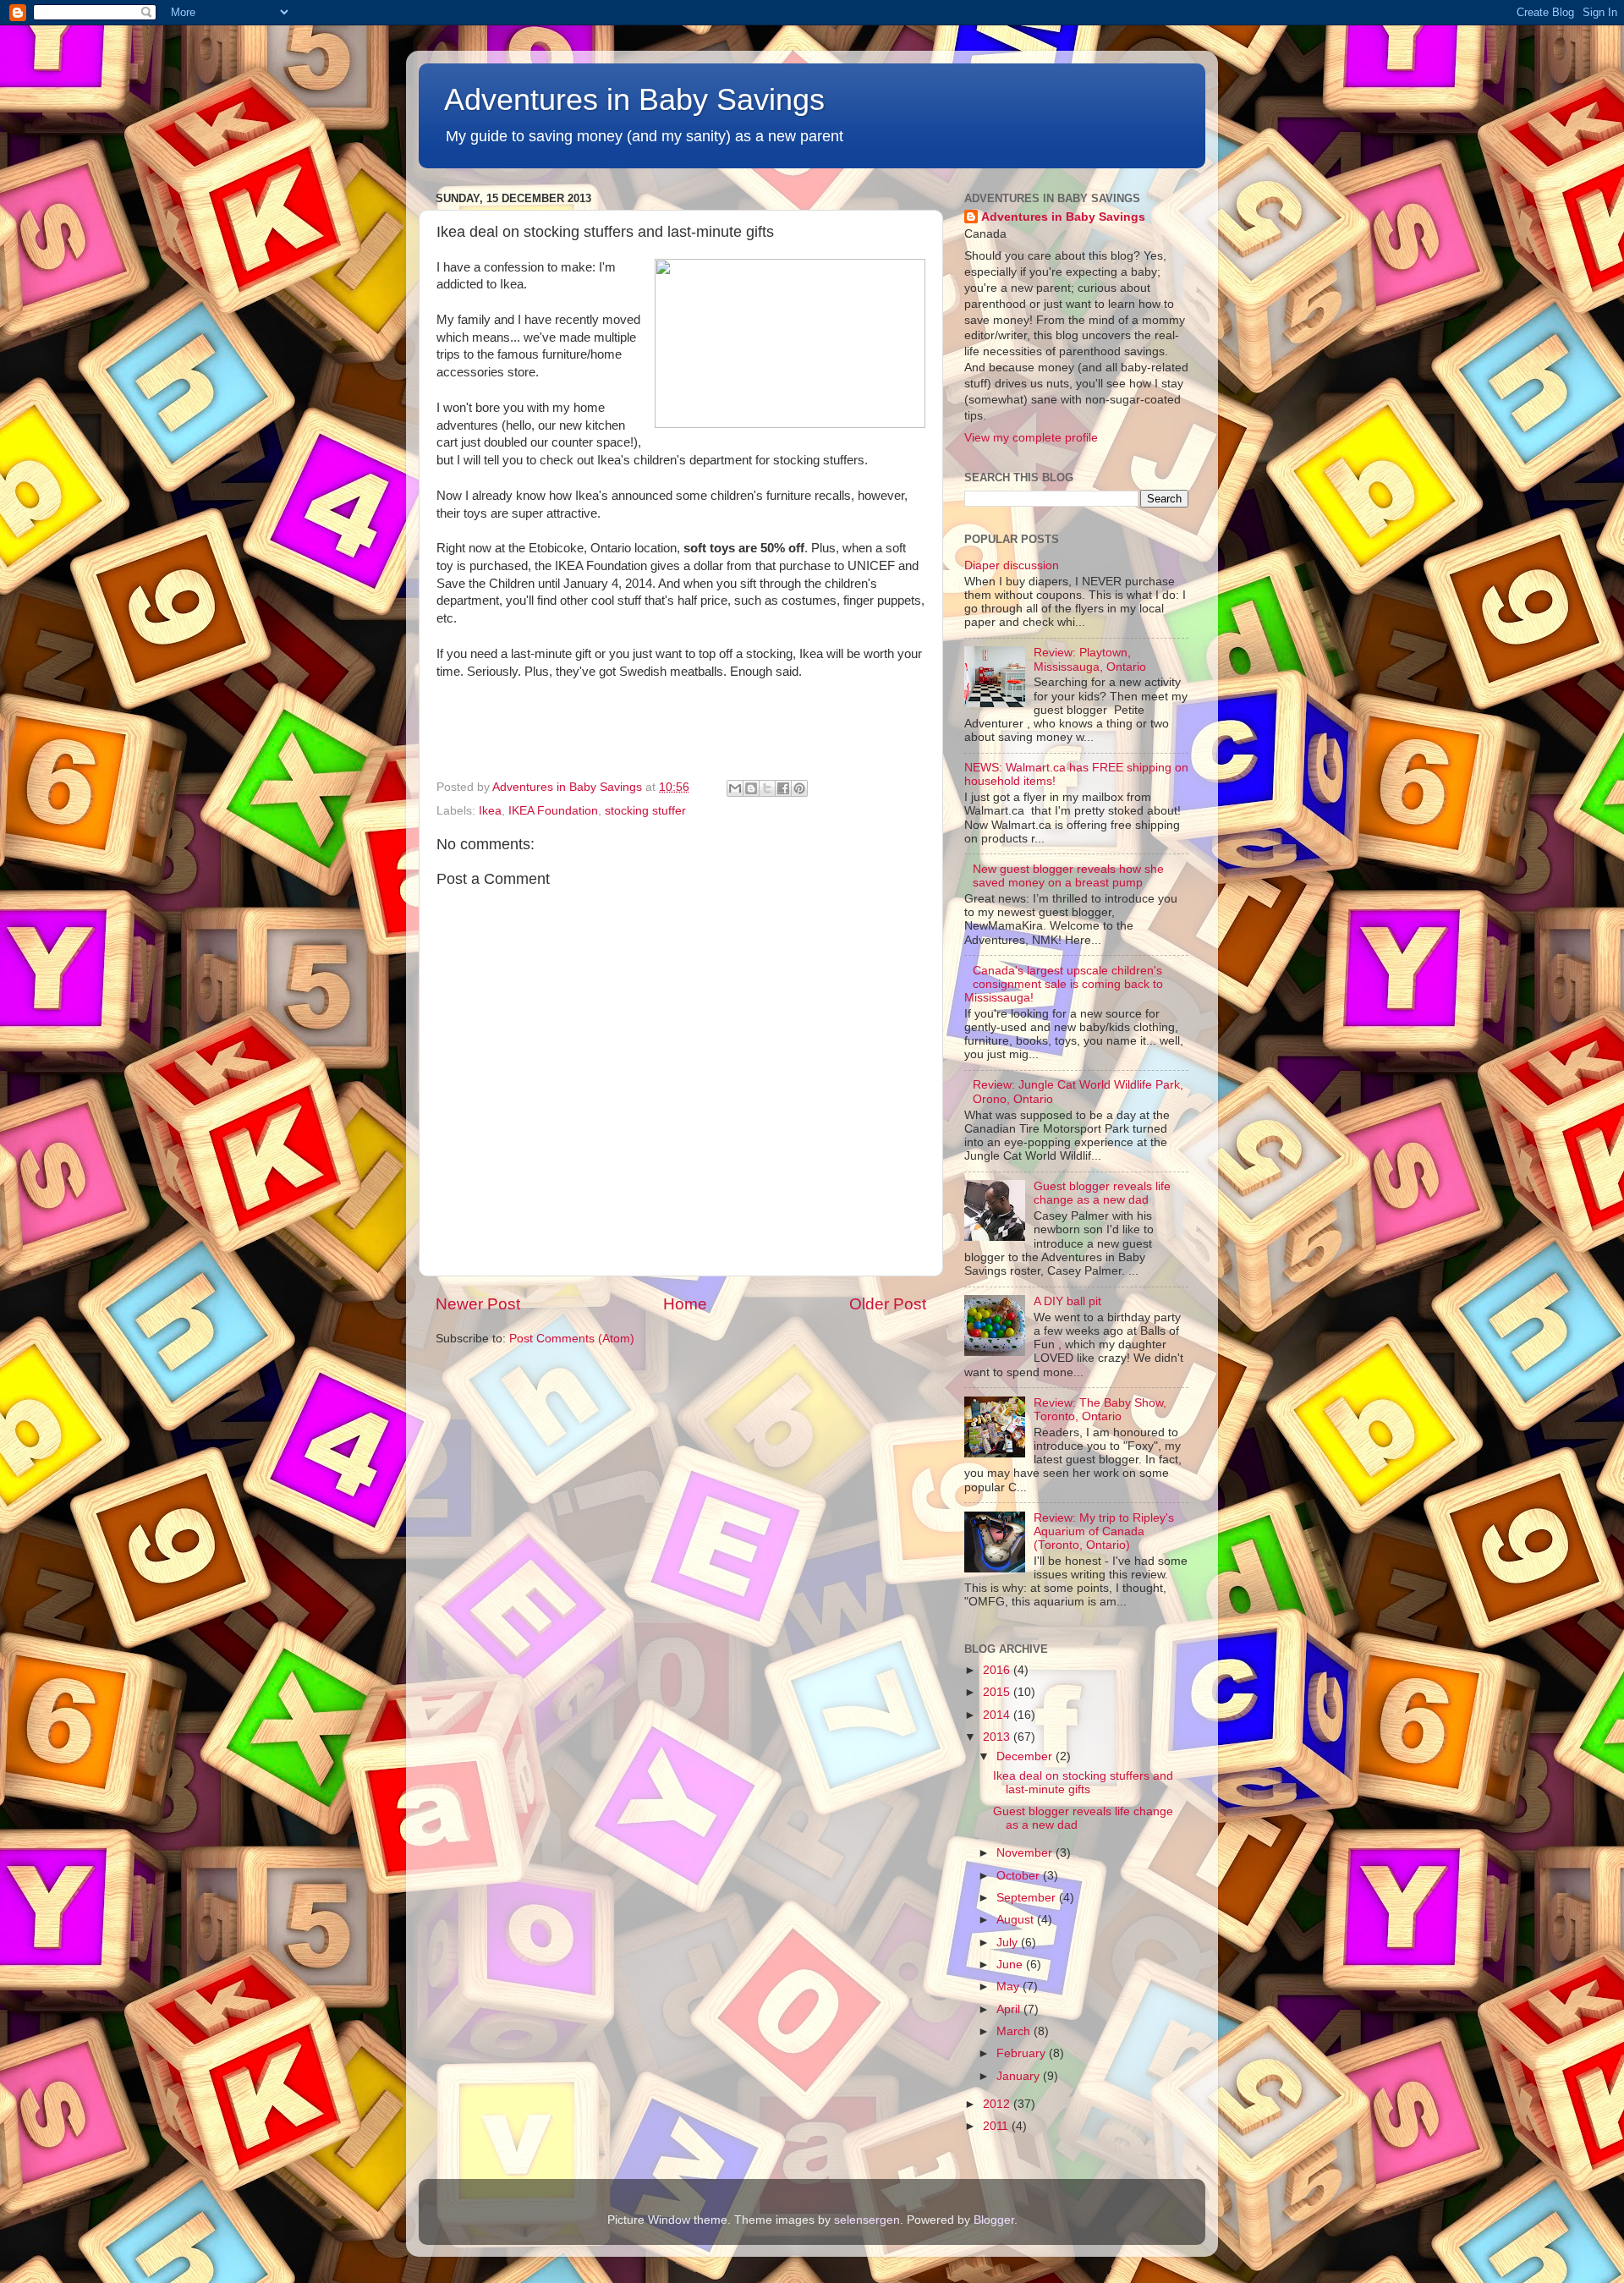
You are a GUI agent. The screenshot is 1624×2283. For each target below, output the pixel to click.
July (1009, 1943)
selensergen (867, 2220)
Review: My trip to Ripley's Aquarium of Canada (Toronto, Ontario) (1104, 1531)
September (1028, 1898)
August (1017, 1920)
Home (685, 1304)
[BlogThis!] (751, 788)
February (1023, 2053)
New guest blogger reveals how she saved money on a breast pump (1068, 876)
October (1020, 1876)
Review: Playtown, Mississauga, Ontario (1090, 659)
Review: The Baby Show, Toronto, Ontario (1100, 1410)
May (1010, 1987)
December (1026, 1756)
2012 (998, 2104)
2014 (998, 1715)
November (1026, 1853)
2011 (997, 2126)
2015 (998, 1692)
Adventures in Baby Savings (634, 99)
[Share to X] (767, 788)
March (1015, 2031)
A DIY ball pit (1067, 1301)
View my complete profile (1031, 438)
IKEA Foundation (553, 811)
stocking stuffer (645, 811)
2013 (998, 1737)
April (1010, 2009)
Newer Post (478, 1304)
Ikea (490, 811)
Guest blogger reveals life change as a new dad (1102, 1193)
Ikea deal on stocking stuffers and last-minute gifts (1083, 1783)
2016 (998, 1670)
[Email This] (735, 788)
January (1020, 2076)
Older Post (888, 1304)
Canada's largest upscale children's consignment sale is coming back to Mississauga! (1064, 984)
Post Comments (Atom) (572, 1339)
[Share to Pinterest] (799, 788)
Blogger (994, 2220)
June (1011, 1965)
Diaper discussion (1012, 565)
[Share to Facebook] (783, 788)
